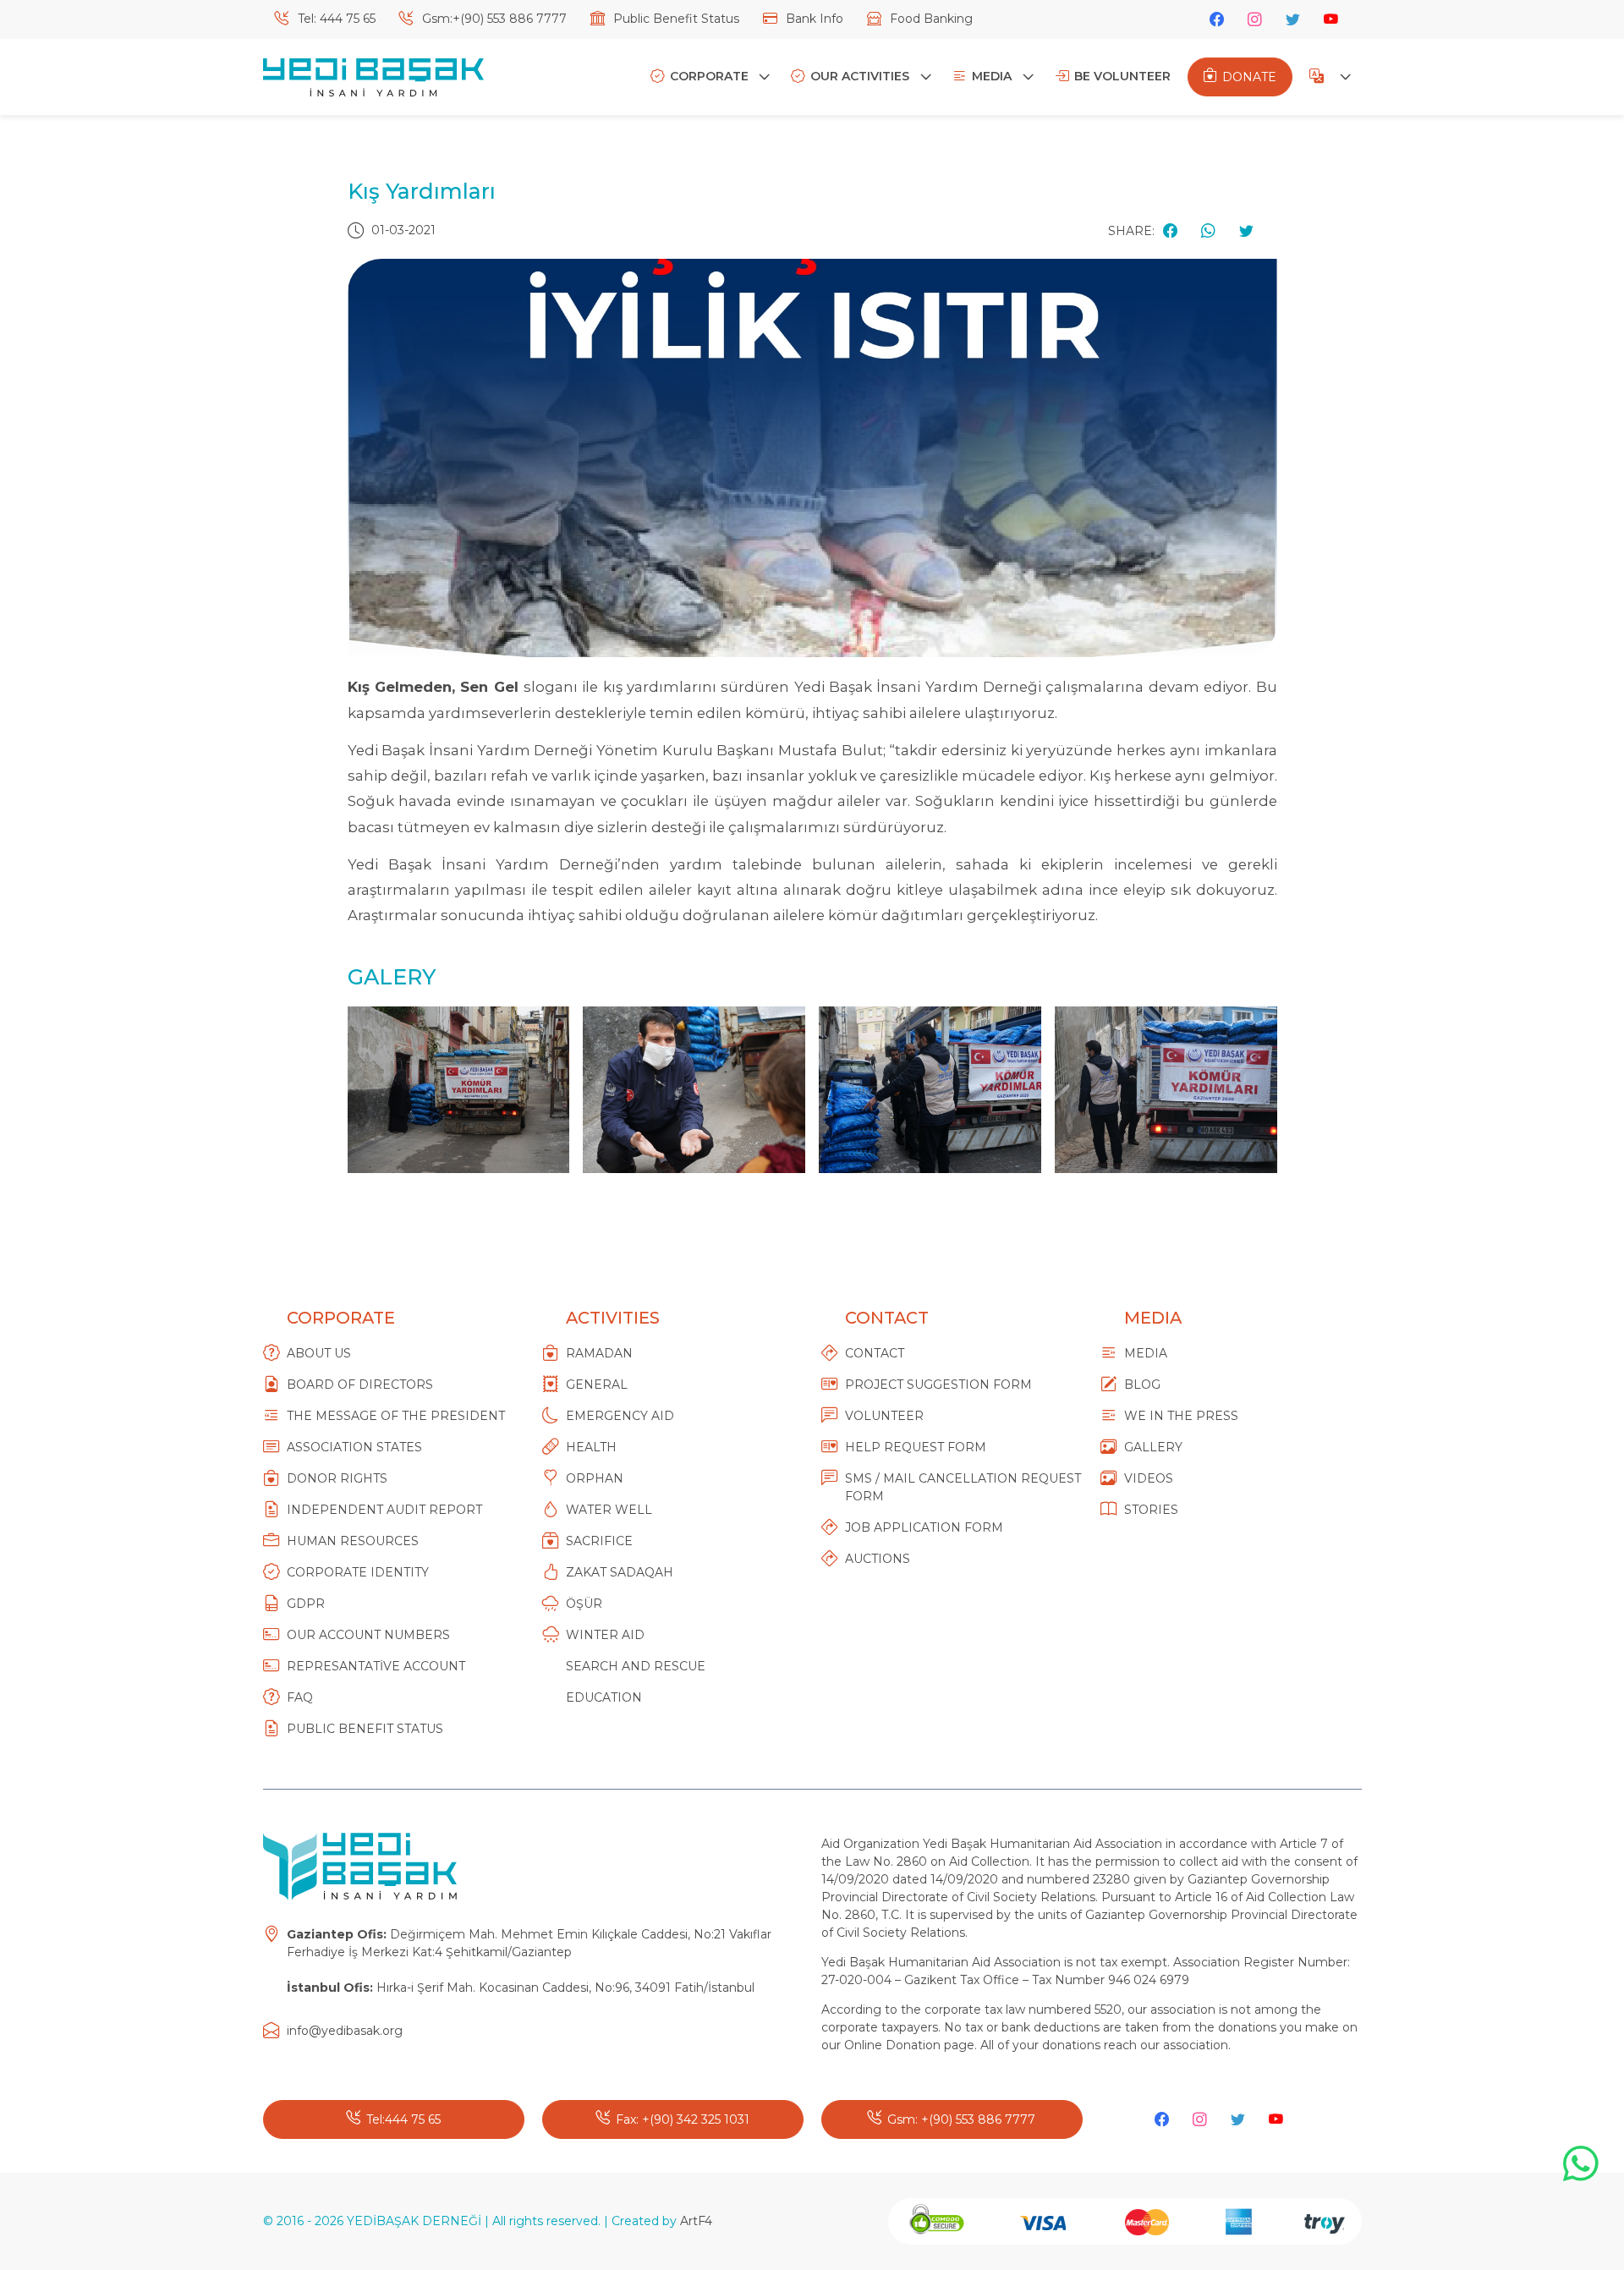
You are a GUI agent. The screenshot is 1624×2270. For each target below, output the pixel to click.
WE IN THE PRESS (1181, 1416)
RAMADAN (599, 1353)
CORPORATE (711, 76)
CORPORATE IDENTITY (358, 1572)
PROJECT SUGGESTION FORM (938, 1384)
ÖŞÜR (584, 1604)
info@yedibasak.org (345, 2031)
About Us (319, 1353)
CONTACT (875, 1353)
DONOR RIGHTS (337, 1478)
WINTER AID (605, 1635)
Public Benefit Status (675, 19)
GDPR (306, 1604)
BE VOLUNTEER (1122, 76)
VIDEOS (1149, 1478)
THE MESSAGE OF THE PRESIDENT (396, 1416)
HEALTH (591, 1447)
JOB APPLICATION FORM (924, 1527)
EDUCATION (604, 1697)
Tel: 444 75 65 (335, 19)
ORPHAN (595, 1478)
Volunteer (884, 1416)
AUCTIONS (878, 1559)
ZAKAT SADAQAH (620, 1572)
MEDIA (993, 76)
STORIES (1151, 1510)
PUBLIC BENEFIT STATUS (365, 1729)
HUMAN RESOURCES (353, 1541)
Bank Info (813, 19)
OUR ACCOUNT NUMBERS (368, 1635)
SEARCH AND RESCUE (636, 1666)
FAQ (300, 1697)
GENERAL (597, 1384)
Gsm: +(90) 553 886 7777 (961, 2119)
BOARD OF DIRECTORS (360, 1384)
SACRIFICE (599, 1541)
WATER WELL (609, 1510)
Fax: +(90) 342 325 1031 (683, 2119)
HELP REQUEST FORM (916, 1447)
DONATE (1249, 77)
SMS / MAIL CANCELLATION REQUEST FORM (963, 1487)
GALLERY (1153, 1447)
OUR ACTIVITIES (861, 76)
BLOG (1142, 1384)
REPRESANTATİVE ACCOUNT (376, 1666)
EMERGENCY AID (620, 1416)
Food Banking (930, 19)
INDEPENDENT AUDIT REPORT (384, 1510)
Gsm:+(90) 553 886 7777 (493, 19)
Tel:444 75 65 (403, 2119)
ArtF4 (696, 2221)
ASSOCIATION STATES (354, 1447)
